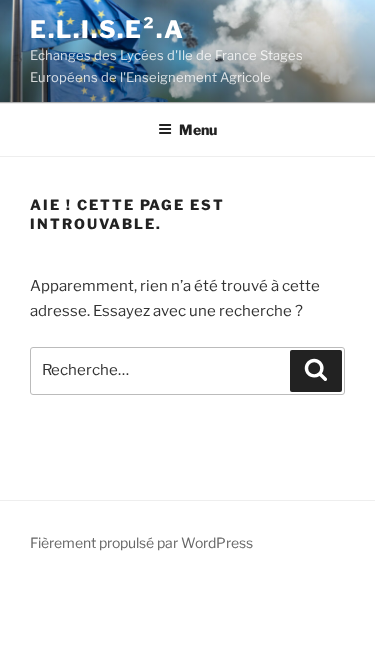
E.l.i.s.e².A (107, 29)
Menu (198, 129)
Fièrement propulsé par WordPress (141, 542)
